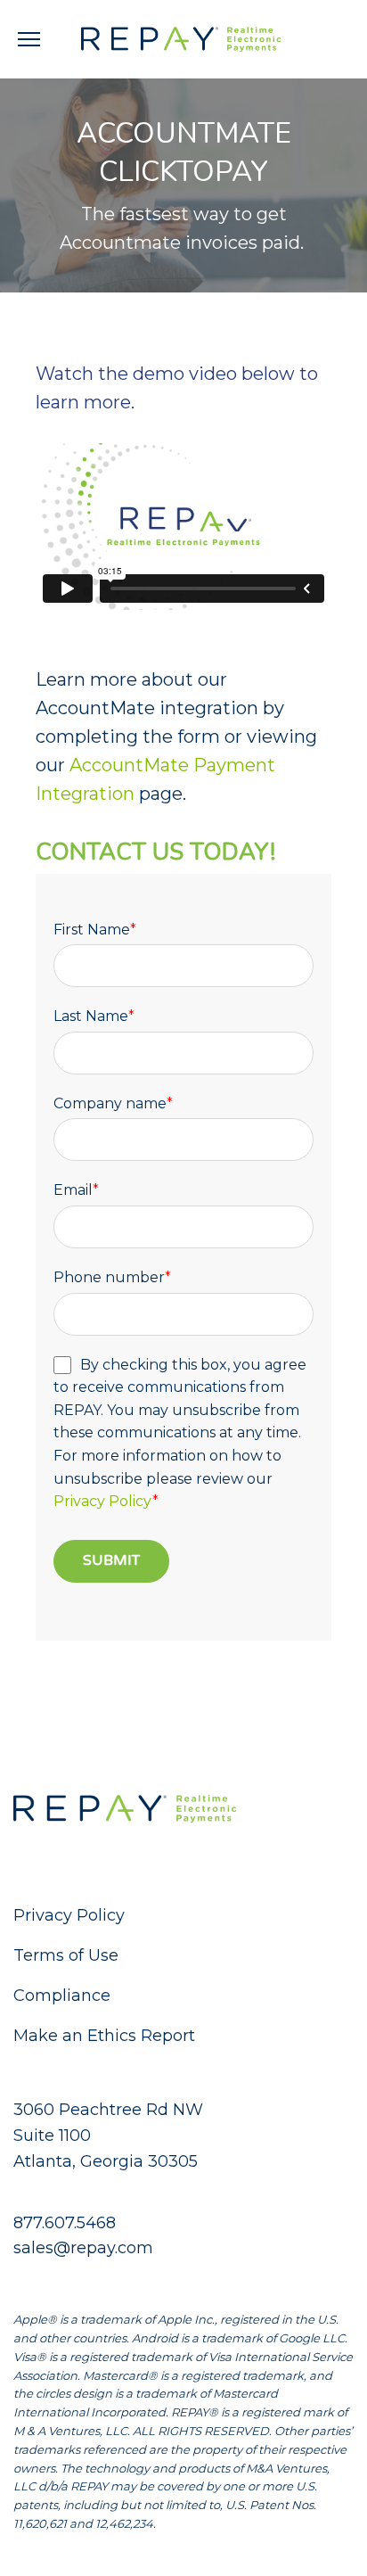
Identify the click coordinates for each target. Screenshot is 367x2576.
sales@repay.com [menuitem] (83, 2248)
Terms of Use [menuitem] (66, 1955)
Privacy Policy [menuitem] (69, 1915)
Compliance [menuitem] (62, 1996)
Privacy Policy (103, 1501)
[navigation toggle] (29, 39)
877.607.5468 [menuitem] (65, 2223)
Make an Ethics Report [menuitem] (104, 2036)
